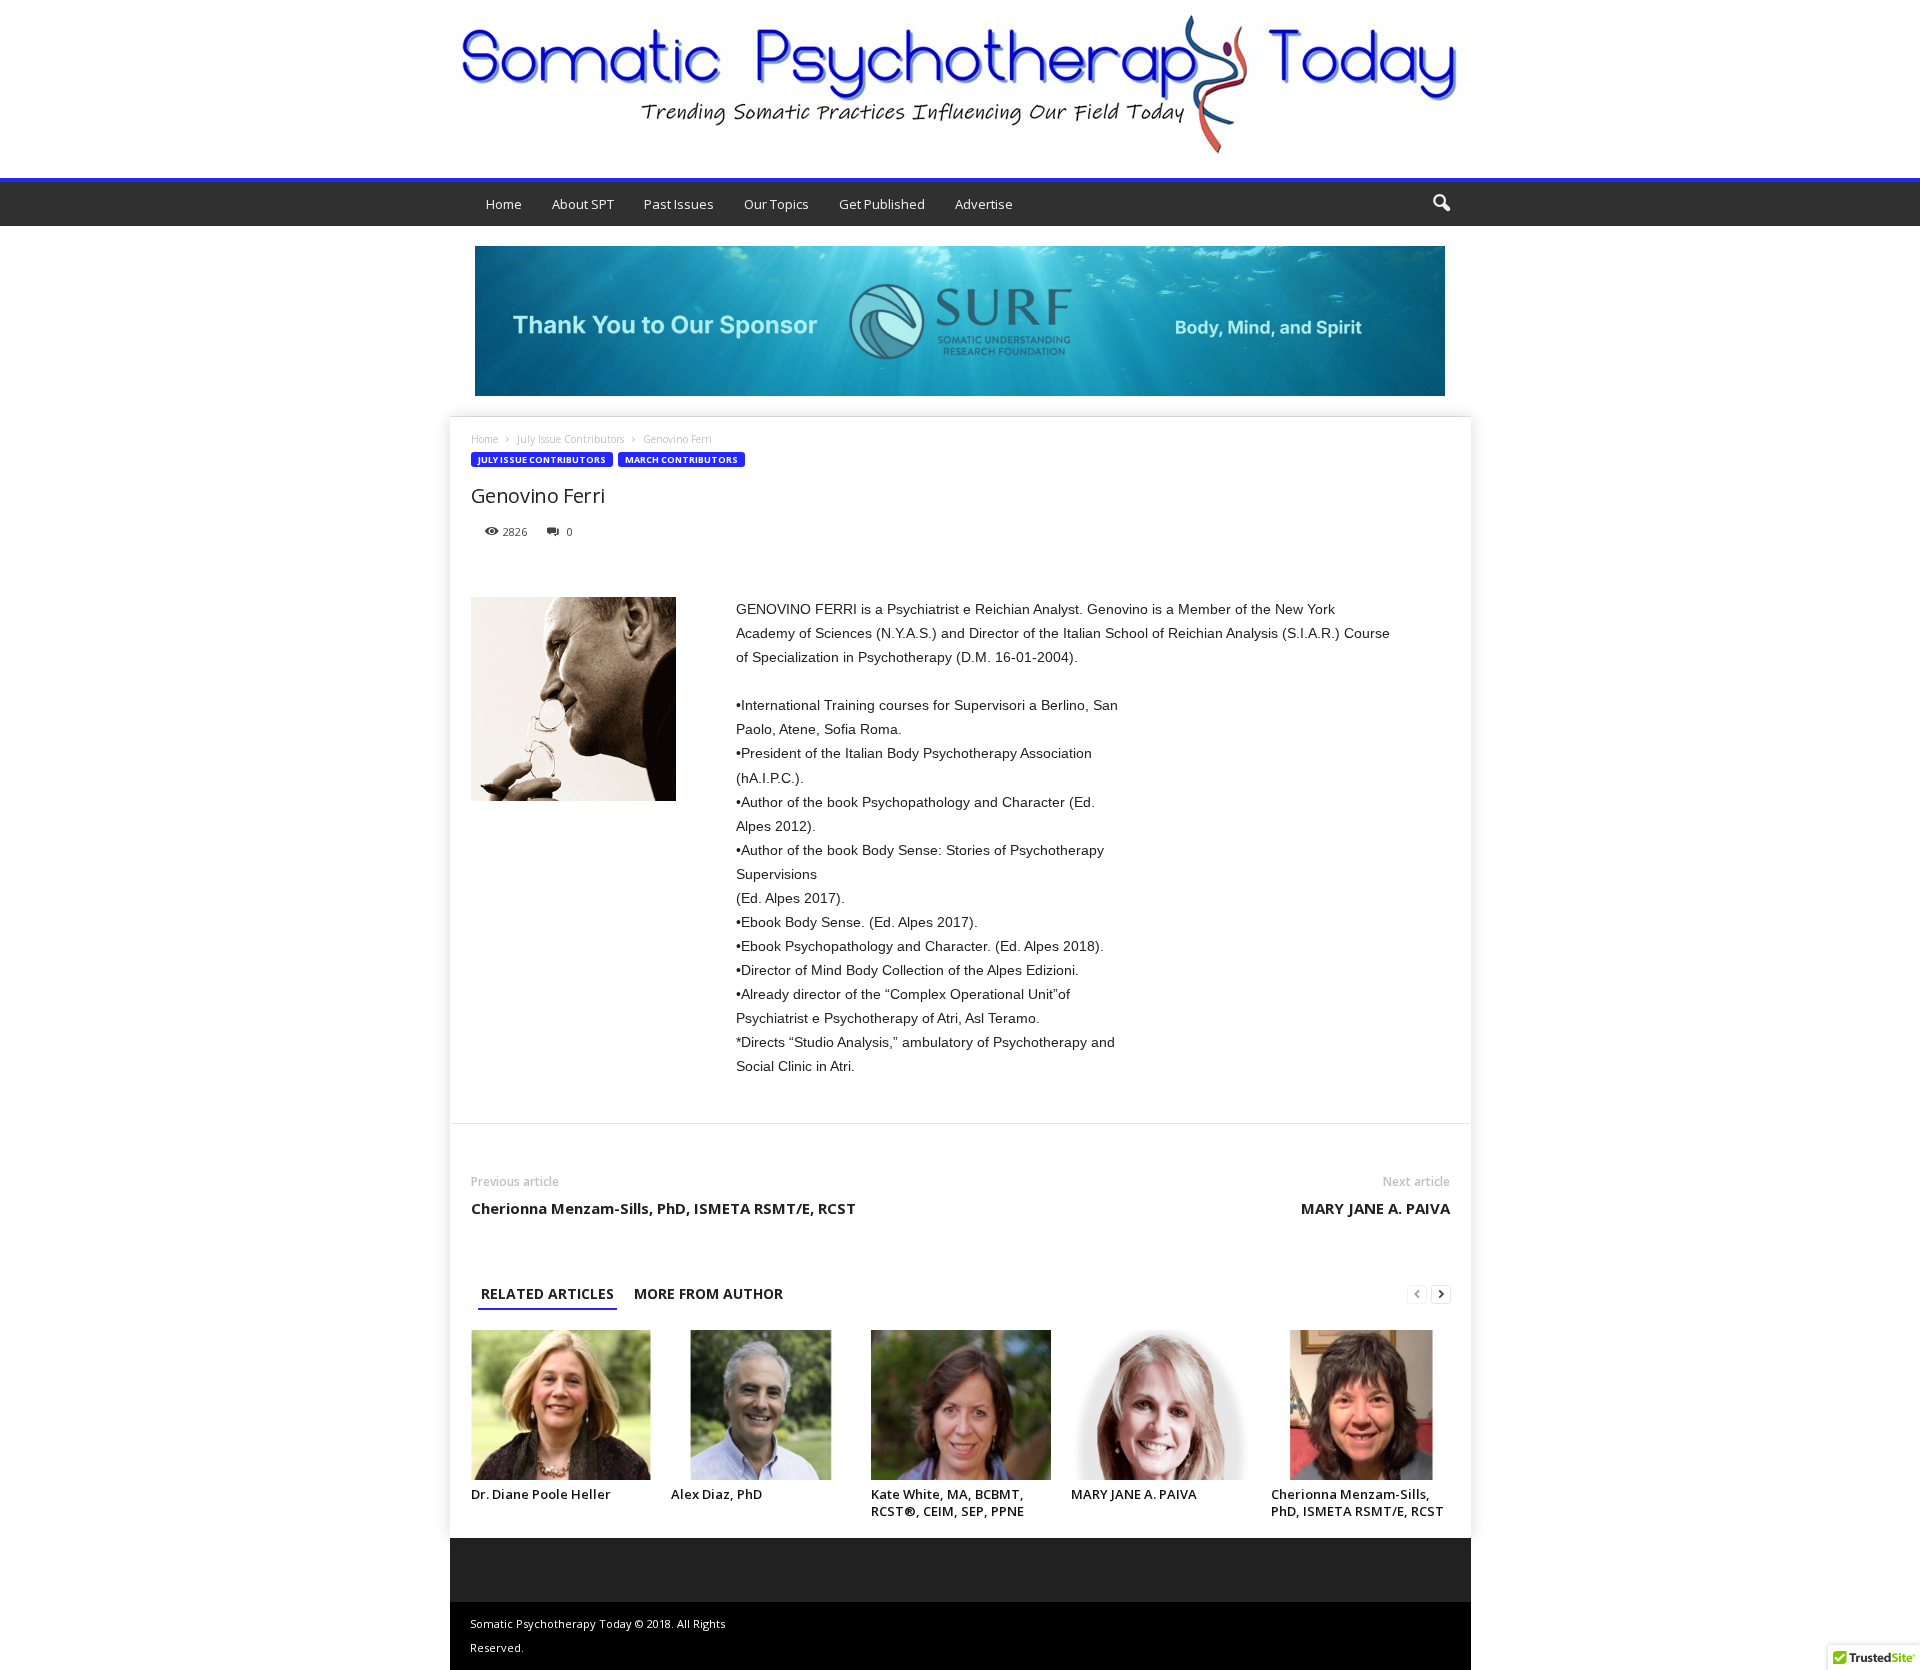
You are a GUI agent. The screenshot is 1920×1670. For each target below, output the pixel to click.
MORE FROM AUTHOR (708, 1293)
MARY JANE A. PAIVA (1375, 1208)
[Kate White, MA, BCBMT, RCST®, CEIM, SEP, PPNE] (961, 1405)
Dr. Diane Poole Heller (541, 1494)
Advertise (984, 204)
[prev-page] (1417, 1293)
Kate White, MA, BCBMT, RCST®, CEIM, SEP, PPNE (947, 1502)
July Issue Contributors (570, 439)
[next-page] (1441, 1293)
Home (504, 204)
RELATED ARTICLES (547, 1293)
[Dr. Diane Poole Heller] (561, 1405)
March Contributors (681, 459)
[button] (1441, 204)
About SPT (583, 204)
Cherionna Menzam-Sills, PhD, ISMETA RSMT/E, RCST (663, 1208)
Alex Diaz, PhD (716, 1494)
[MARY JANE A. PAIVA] (1161, 1405)
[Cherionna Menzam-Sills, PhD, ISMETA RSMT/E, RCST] (1361, 1405)
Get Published (882, 204)
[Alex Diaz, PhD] (761, 1405)
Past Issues (679, 204)
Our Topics (776, 204)
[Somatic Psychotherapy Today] (960, 84)
